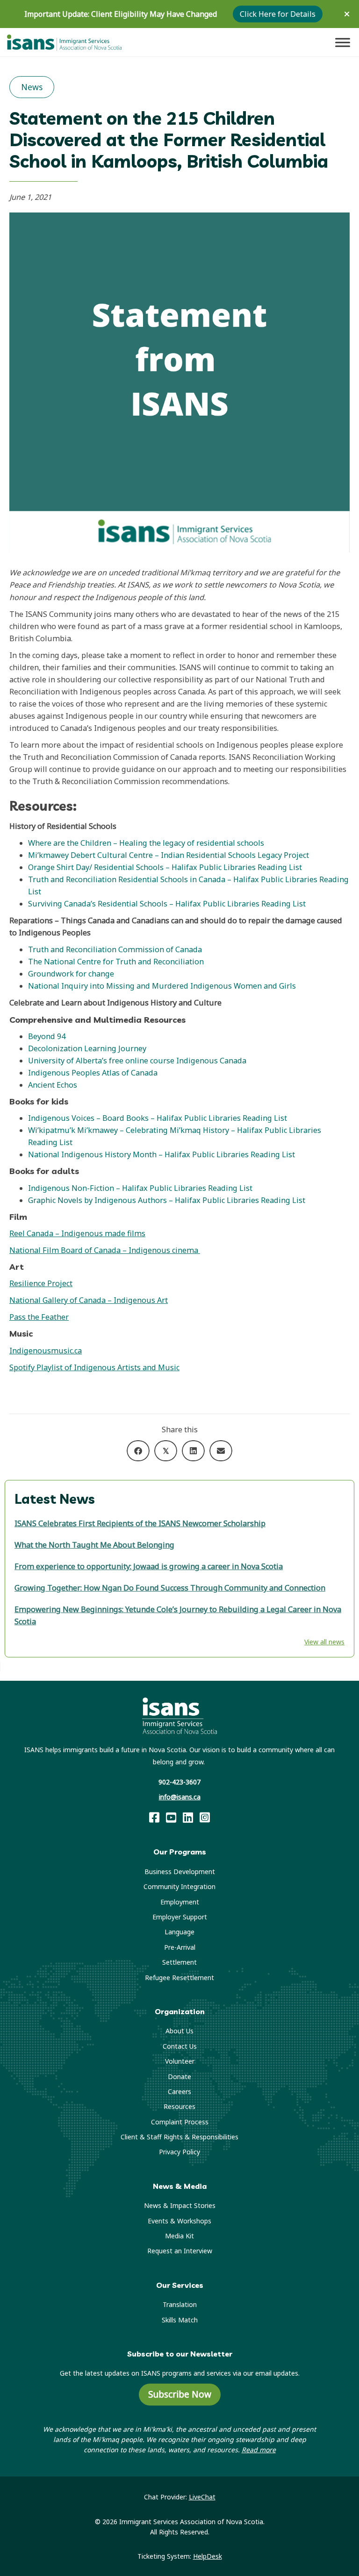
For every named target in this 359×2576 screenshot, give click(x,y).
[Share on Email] (221, 1451)
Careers (179, 2091)
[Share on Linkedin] (193, 1451)
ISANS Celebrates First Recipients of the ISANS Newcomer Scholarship (140, 1523)
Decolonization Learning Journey (87, 1048)
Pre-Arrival (180, 1947)
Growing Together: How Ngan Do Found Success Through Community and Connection (170, 1588)
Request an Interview (180, 2251)
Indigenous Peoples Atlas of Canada (93, 1073)
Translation (180, 2304)
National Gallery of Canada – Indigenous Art (89, 1300)
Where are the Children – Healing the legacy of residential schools (146, 843)
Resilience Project (41, 1283)
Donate (179, 2077)
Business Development (180, 1872)
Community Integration (179, 1886)
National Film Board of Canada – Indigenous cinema (105, 1250)
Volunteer (180, 2061)
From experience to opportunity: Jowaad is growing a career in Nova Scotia (149, 1566)
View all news (324, 1642)
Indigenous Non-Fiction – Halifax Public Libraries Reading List (140, 1188)
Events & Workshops (179, 2221)
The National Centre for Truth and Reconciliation (116, 962)
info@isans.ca (180, 1797)
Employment (180, 1902)
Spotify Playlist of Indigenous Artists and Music (94, 1367)
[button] (348, 14)
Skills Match (180, 2320)
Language (179, 1932)
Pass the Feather (39, 1317)
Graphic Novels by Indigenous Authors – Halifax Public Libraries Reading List (168, 1200)
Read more (259, 2450)
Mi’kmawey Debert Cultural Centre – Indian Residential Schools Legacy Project (169, 855)
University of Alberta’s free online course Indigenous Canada (137, 1061)
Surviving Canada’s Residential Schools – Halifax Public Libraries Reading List (167, 904)
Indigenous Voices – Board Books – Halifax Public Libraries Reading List (158, 1118)
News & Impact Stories (180, 2205)
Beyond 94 (47, 1036)
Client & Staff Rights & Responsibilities (179, 2137)
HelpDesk (208, 2556)
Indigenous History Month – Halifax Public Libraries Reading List (177, 1154)
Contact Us (180, 2046)
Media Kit (179, 2236)
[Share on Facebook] (138, 1451)
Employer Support (180, 1917)
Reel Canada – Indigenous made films (77, 1233)
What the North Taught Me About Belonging (94, 1545)
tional (49, 1154)
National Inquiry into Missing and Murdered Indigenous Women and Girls (162, 986)
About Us (179, 2031)
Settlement (179, 1962)
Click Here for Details (278, 14)
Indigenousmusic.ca (46, 1351)
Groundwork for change (71, 974)
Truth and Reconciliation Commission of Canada (115, 949)
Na (33, 1154)
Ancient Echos (53, 1085)
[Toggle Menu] (343, 42)
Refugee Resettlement (179, 1978)
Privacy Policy (179, 2152)
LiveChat (202, 2497)
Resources (179, 2106)
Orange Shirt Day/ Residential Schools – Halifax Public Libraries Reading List (166, 867)
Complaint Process (180, 2122)
